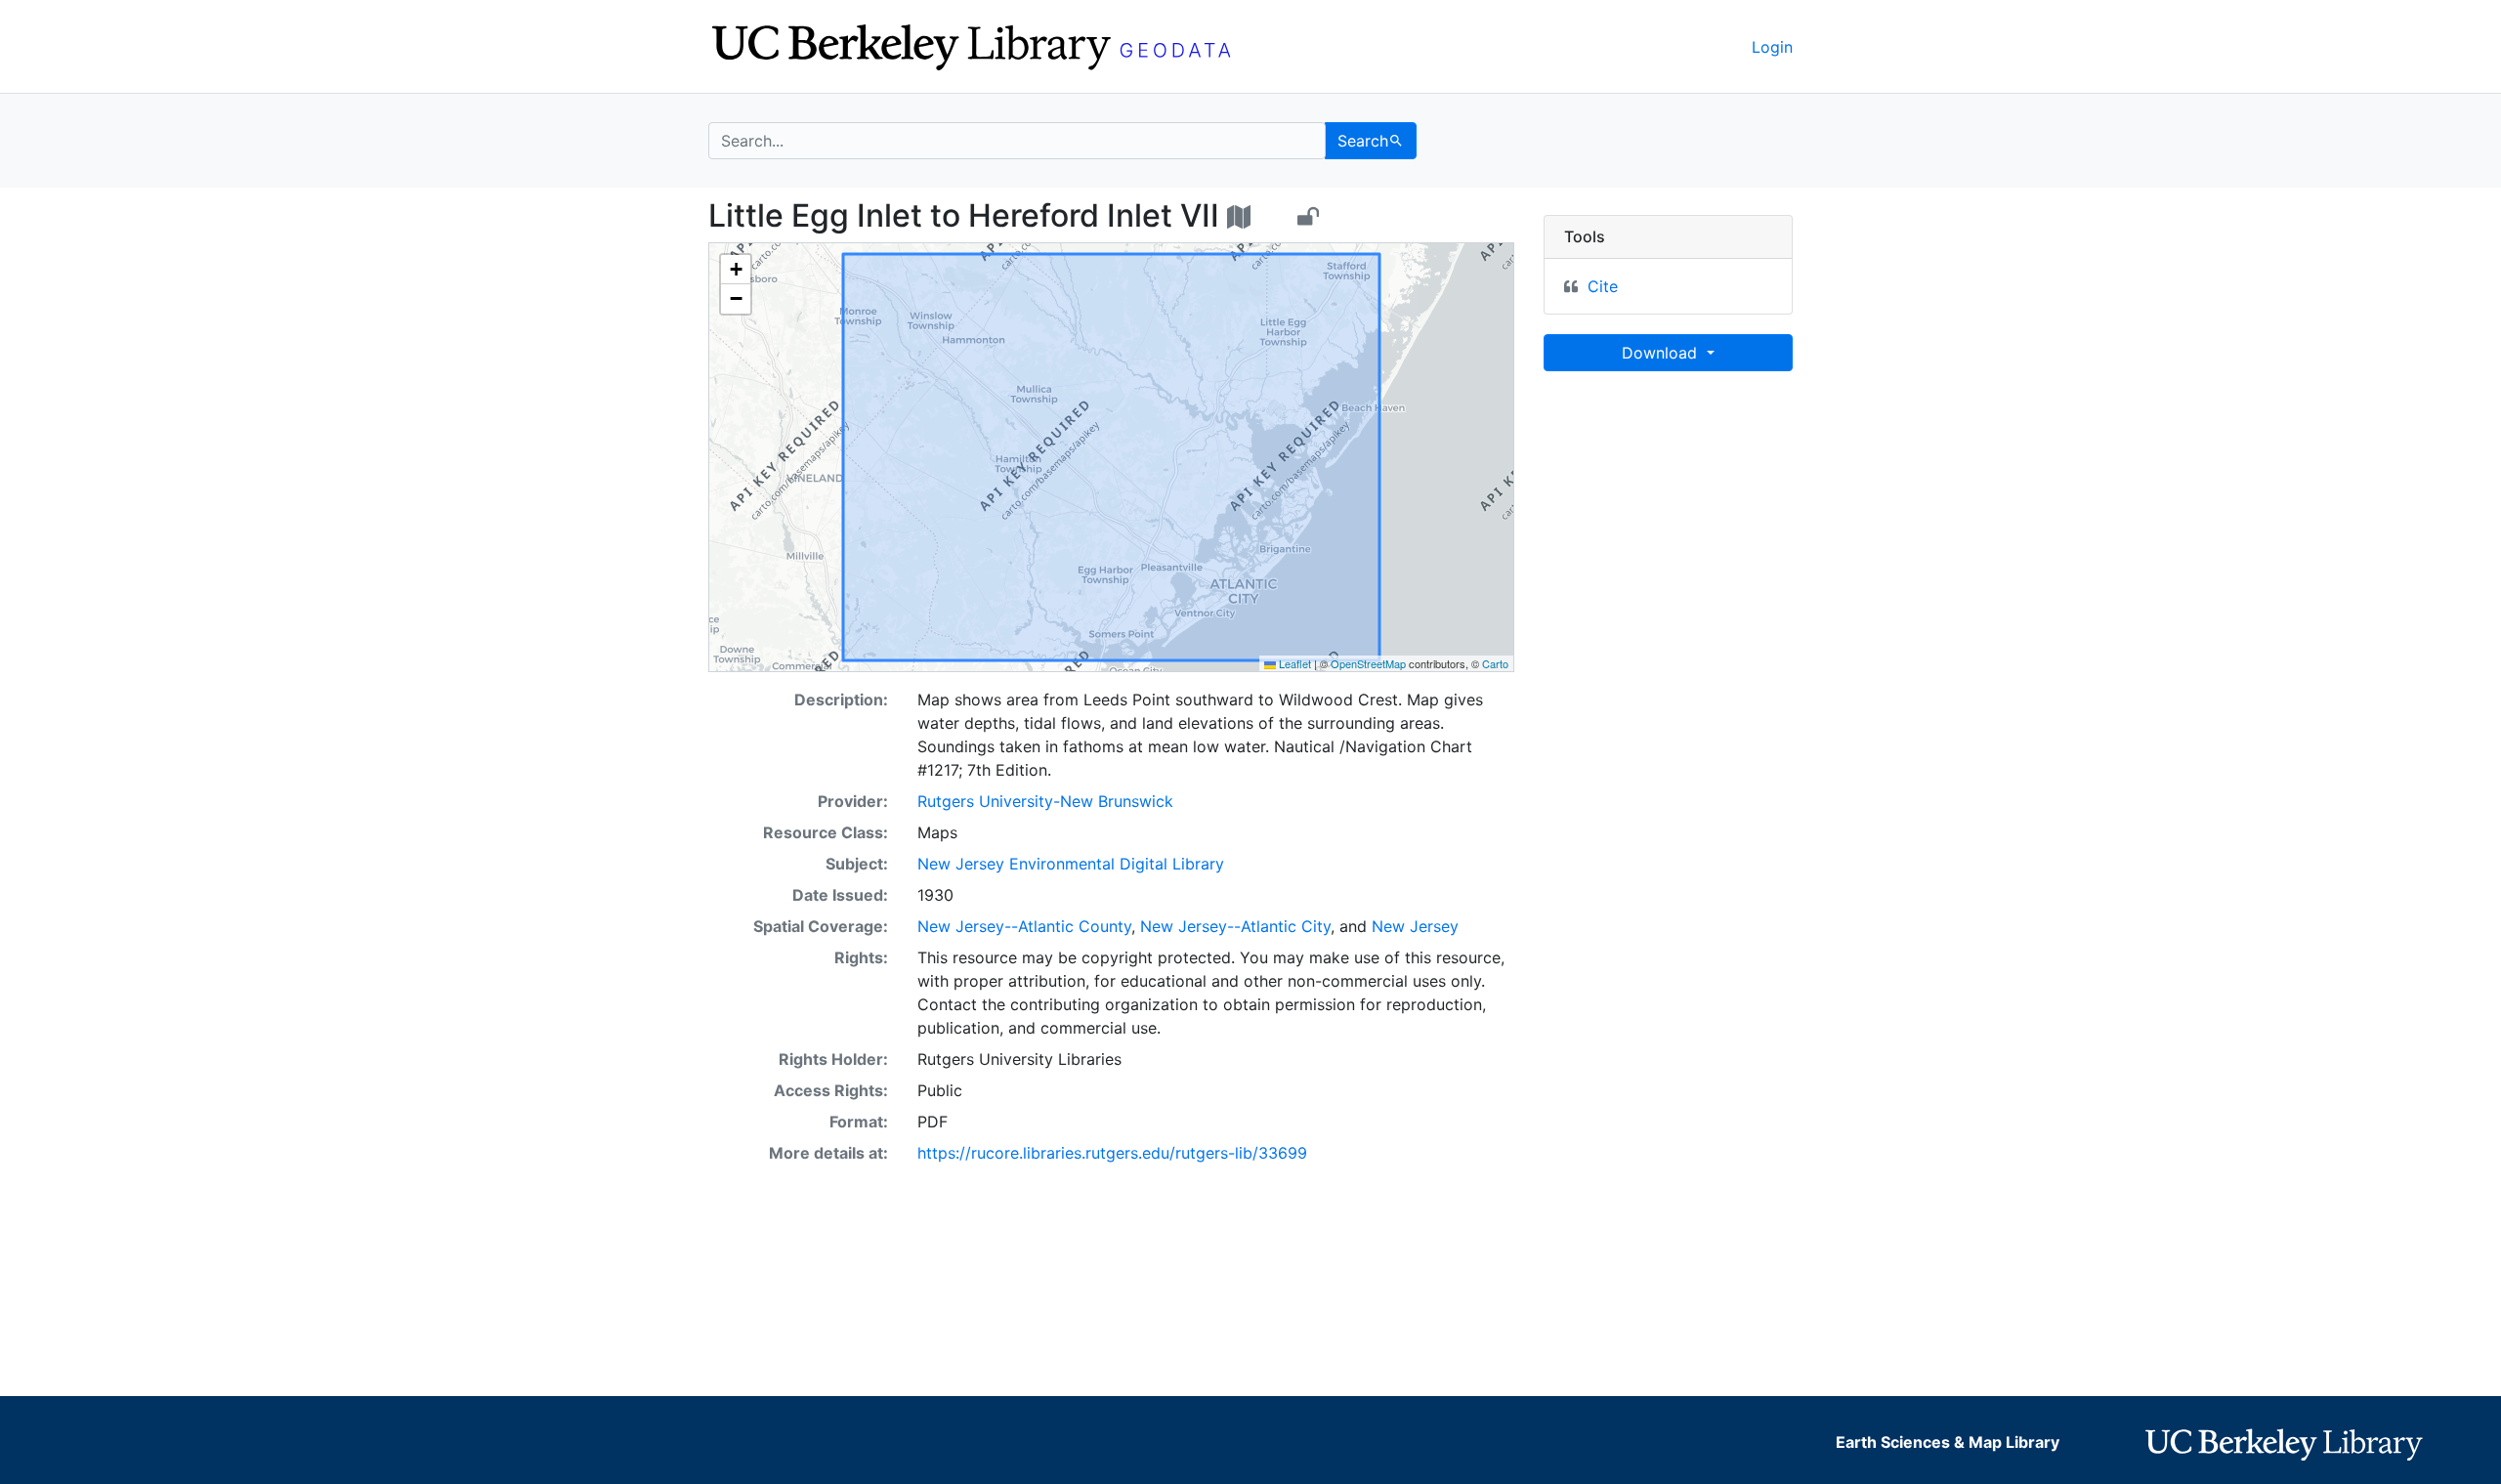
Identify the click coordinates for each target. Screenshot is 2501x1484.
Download (1662, 353)
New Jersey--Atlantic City (1235, 926)
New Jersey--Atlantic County (1024, 926)
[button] (736, 270)
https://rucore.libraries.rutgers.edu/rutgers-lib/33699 (1112, 1153)
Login (1772, 47)
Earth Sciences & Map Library (1948, 1442)
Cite (1603, 286)
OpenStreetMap (1368, 663)
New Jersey (1415, 926)
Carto (1495, 663)
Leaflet (1293, 663)
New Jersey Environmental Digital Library (1071, 864)
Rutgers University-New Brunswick (1045, 801)
